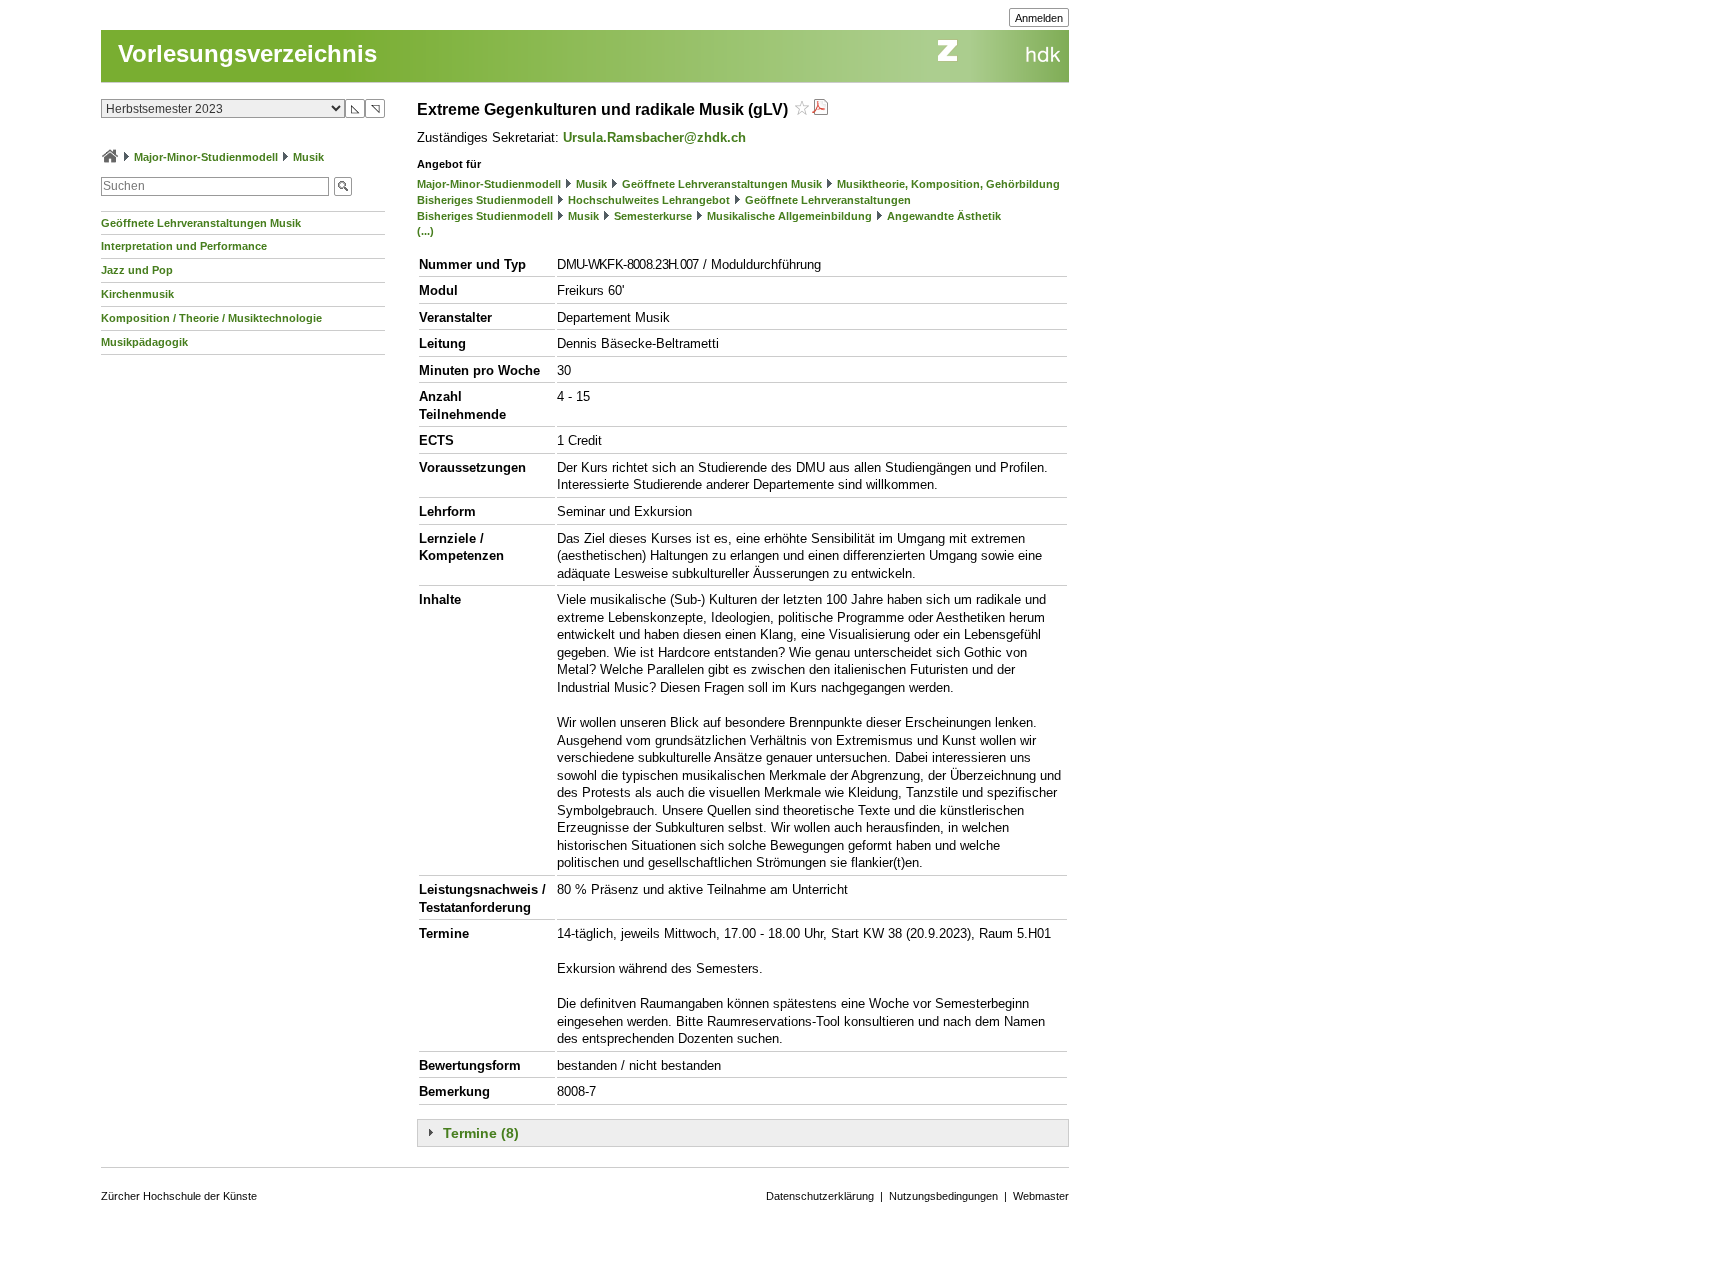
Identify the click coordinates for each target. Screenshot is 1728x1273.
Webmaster (1041, 1196)
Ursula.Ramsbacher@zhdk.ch (654, 137)
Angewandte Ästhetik (944, 216)
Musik (308, 157)
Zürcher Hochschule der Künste (179, 1196)
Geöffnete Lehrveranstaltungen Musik (201, 223)
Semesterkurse (653, 216)
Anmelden (1039, 18)
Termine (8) (481, 1133)
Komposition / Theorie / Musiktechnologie (211, 318)
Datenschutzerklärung (820, 1196)
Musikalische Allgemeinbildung (789, 216)
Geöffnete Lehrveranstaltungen (828, 200)
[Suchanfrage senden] (343, 186)
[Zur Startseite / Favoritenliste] (110, 157)
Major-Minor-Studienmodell (206, 157)
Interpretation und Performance (184, 246)
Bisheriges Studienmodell (485, 200)
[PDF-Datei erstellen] (820, 109)
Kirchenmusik (137, 294)
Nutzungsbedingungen (943, 1196)
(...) (425, 231)
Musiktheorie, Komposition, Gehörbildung (948, 184)
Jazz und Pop (137, 270)
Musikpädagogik (144, 342)
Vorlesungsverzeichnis (247, 53)
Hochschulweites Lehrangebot (649, 200)
